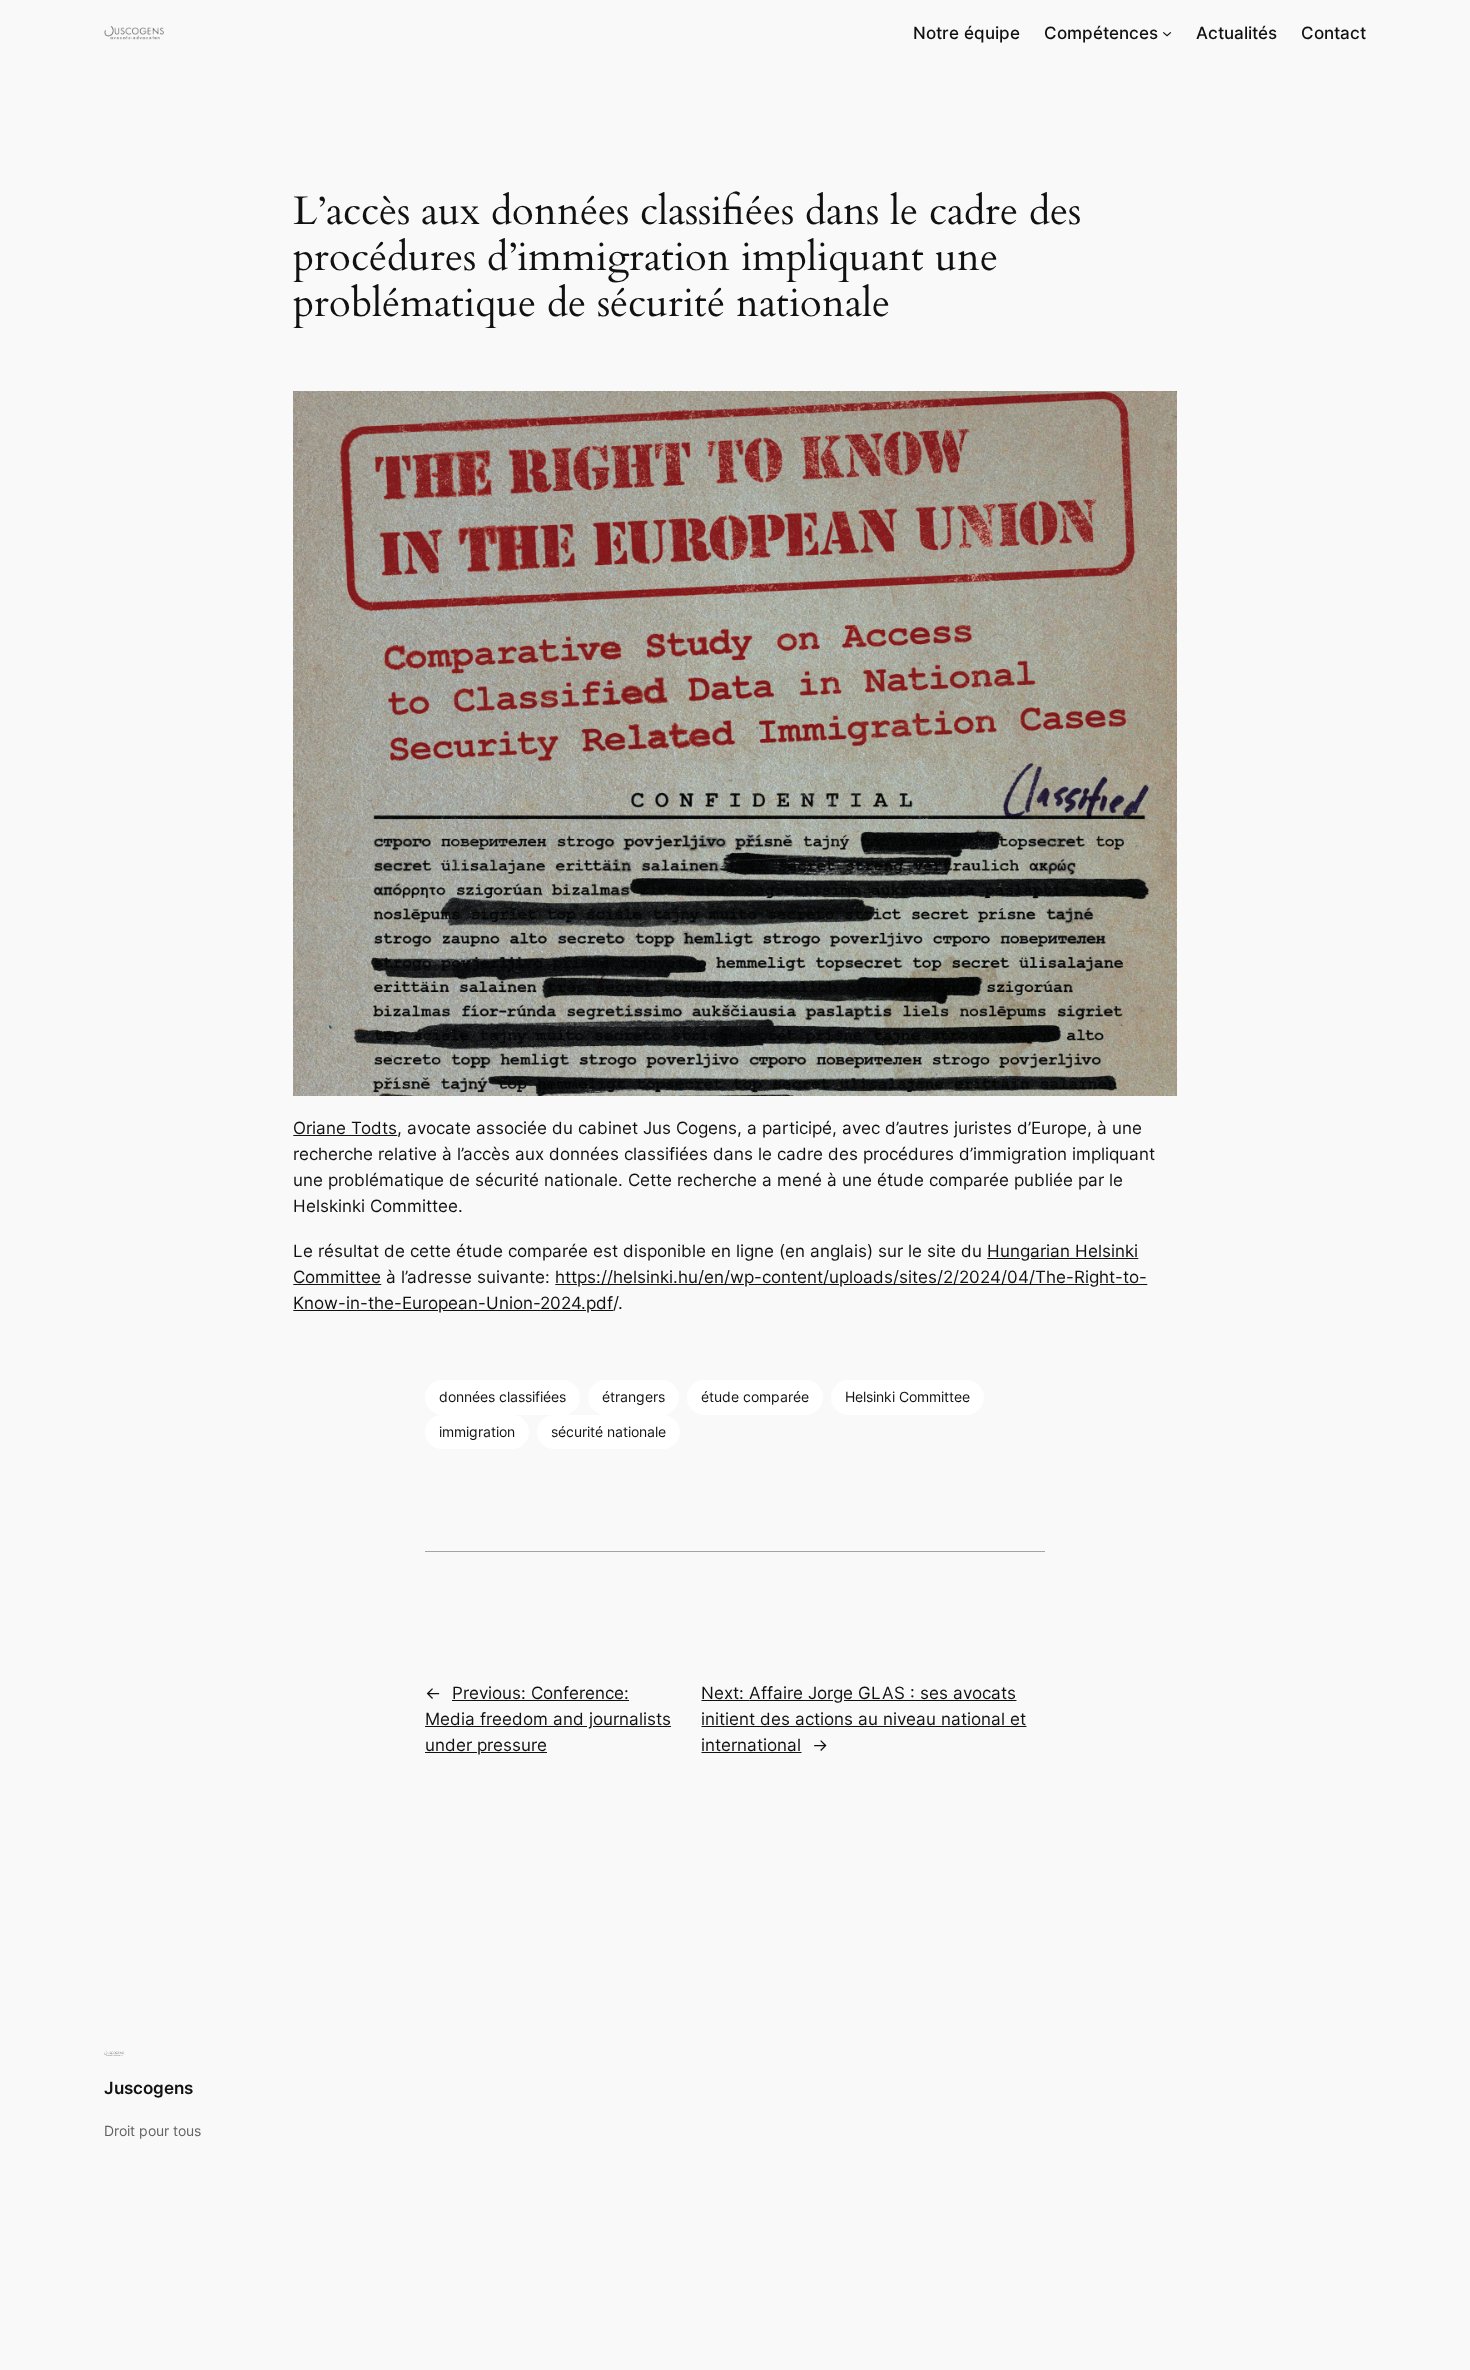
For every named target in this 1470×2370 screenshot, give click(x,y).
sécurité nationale (608, 1431)
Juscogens (148, 2088)
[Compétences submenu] (1167, 33)
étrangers (633, 1396)
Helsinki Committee (907, 1396)
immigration (477, 1431)
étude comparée (755, 1396)
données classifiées (502, 1396)
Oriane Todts (345, 1128)
